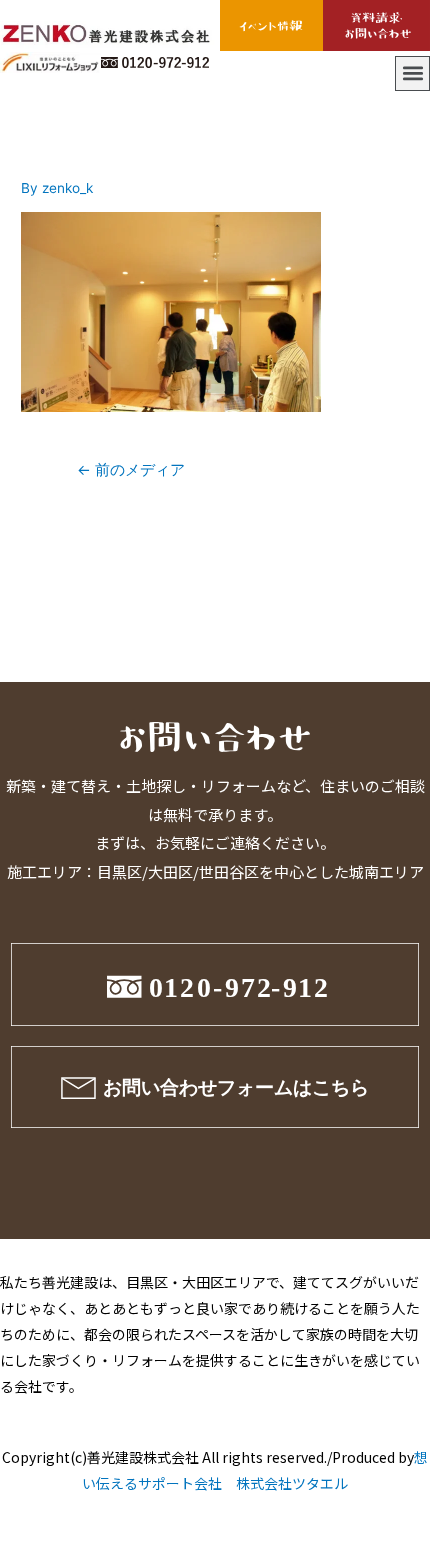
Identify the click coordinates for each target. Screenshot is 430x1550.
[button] (412, 73)
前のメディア (131, 470)
